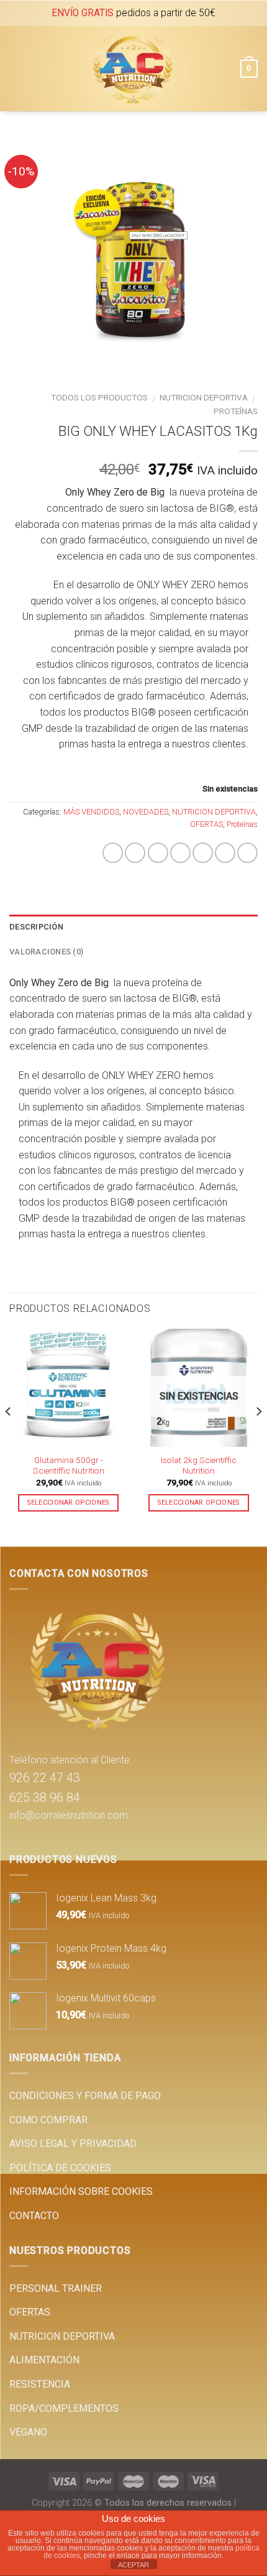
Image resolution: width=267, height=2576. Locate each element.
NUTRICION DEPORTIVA (204, 397)
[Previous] (9, 1436)
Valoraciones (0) (46, 952)
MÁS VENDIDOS (91, 812)
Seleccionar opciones (68, 1503)
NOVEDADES (146, 812)
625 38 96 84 (45, 1798)
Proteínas (236, 411)
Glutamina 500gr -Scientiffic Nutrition (69, 1466)
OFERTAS (206, 824)
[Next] (258, 1436)
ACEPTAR (133, 2565)
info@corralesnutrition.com (69, 1815)
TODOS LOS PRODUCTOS (99, 397)
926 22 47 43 (45, 1778)
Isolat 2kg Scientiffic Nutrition (199, 1466)
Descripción (36, 927)
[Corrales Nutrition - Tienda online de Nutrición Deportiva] (132, 69)
